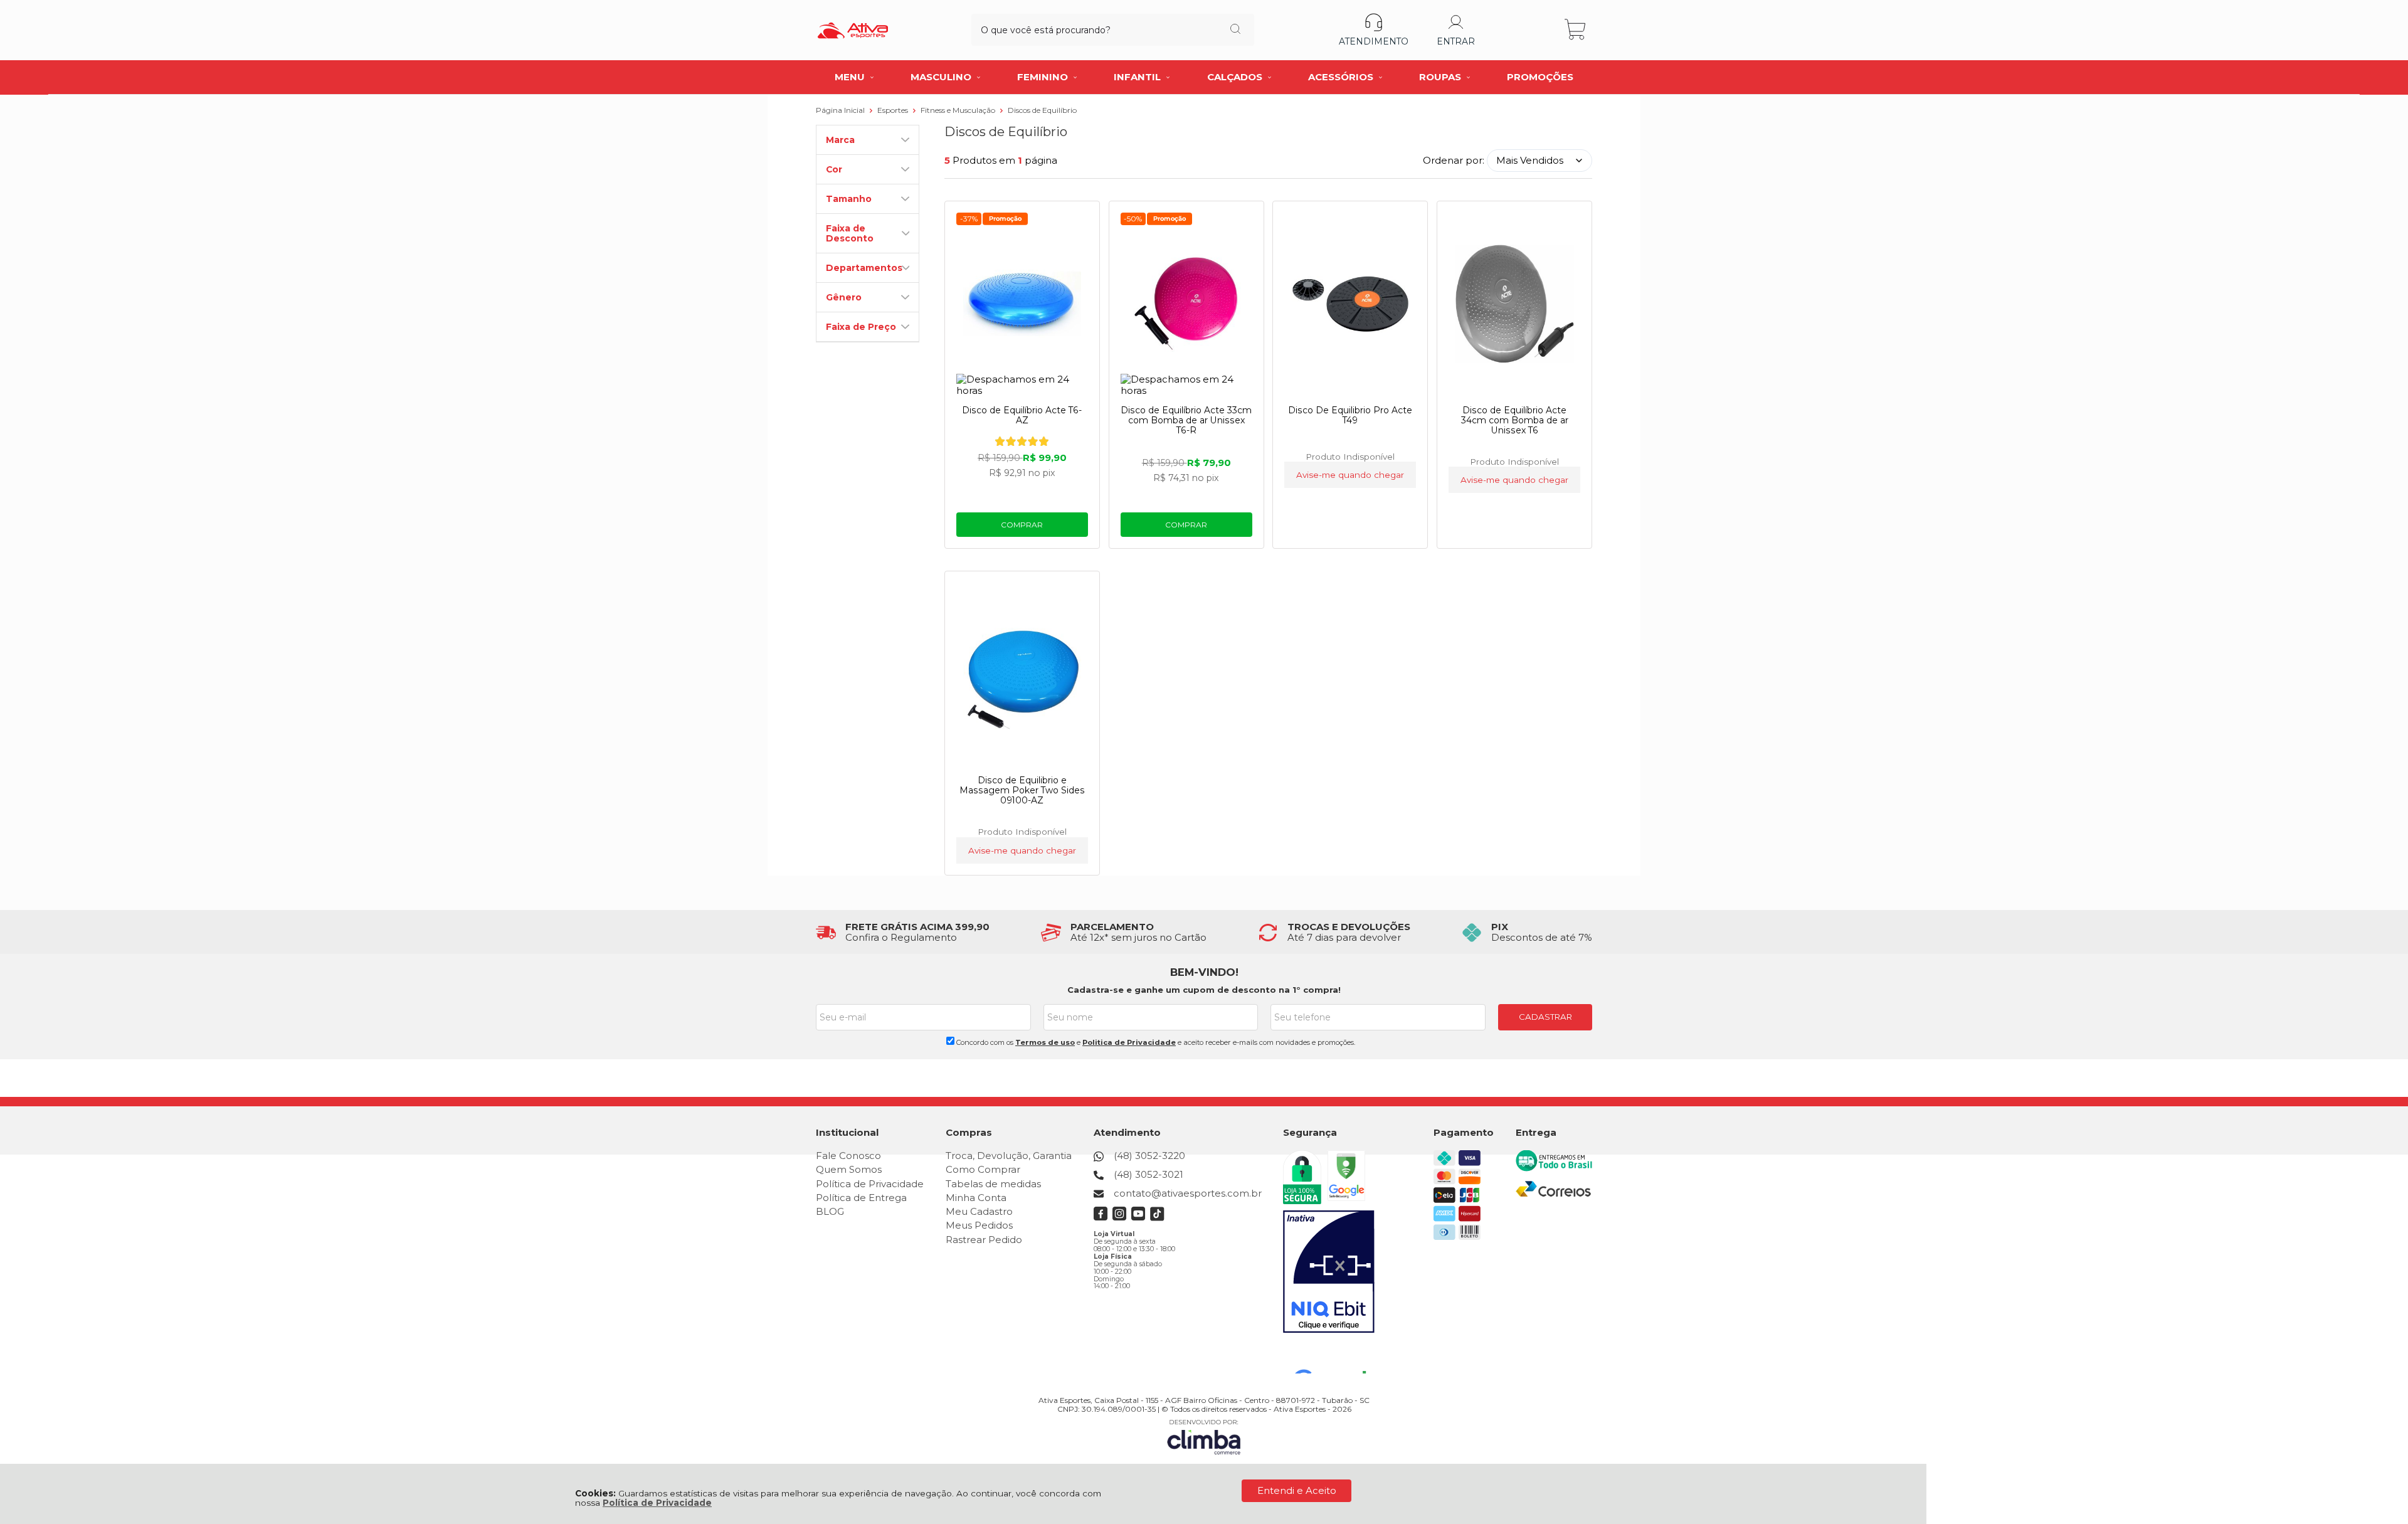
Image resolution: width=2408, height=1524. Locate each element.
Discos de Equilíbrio (1042, 110)
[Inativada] (1329, 1272)
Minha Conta (976, 1198)
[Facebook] (1101, 1218)
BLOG (830, 1211)
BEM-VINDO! (1204, 972)
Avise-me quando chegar (1350, 475)
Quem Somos (849, 1169)
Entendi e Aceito (1297, 1490)
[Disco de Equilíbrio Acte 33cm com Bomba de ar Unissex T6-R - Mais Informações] (1186, 304)
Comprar (1022, 525)
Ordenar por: (1454, 160)
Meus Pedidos (979, 1225)
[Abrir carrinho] (1576, 30)
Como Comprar (983, 1169)
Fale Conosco (848, 1156)
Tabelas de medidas (993, 1184)
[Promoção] (1005, 219)
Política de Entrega (861, 1198)
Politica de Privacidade (1129, 1042)
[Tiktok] (1157, 1218)
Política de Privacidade (657, 1503)
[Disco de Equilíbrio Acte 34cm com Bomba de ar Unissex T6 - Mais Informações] (1514, 304)
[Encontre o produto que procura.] (1235, 30)
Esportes (894, 110)
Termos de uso (1045, 1042)
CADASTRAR (1545, 1017)
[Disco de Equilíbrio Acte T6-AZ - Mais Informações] (1022, 304)
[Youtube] (1138, 1218)
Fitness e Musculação (959, 110)
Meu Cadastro (979, 1211)
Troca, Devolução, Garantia (1009, 1156)
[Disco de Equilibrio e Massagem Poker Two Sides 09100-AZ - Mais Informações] (1022, 674)
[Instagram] (1120, 1218)
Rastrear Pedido (984, 1240)
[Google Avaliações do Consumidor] (1335, 1357)
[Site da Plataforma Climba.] (1204, 1437)
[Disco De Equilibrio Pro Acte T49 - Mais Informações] (1350, 304)
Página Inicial (841, 110)
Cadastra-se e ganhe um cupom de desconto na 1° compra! (1204, 990)
